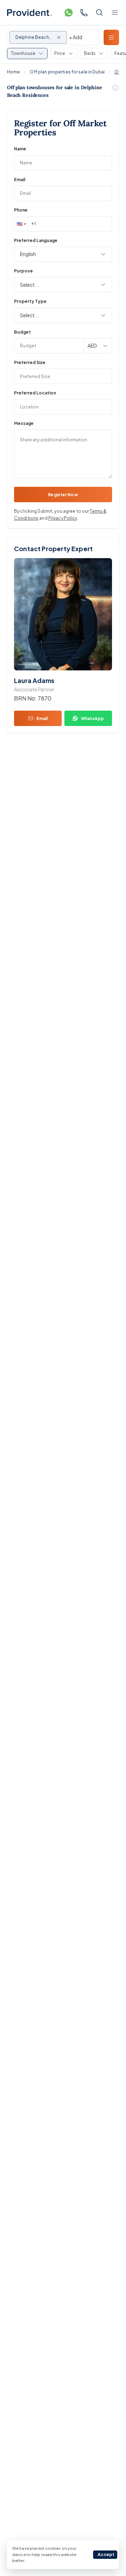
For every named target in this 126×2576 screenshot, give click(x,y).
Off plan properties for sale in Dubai (67, 72)
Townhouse (23, 53)
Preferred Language (36, 240)
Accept (106, 2554)
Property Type (30, 301)
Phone (21, 210)
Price (60, 53)
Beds (90, 53)
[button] (21, 224)
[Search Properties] (99, 13)
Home (13, 72)
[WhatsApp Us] (69, 13)
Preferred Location (35, 393)
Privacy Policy (63, 518)
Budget (22, 332)
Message (24, 423)
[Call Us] (84, 13)
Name (20, 149)
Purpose (23, 271)
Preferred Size (30, 362)
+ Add (76, 37)
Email (20, 180)
